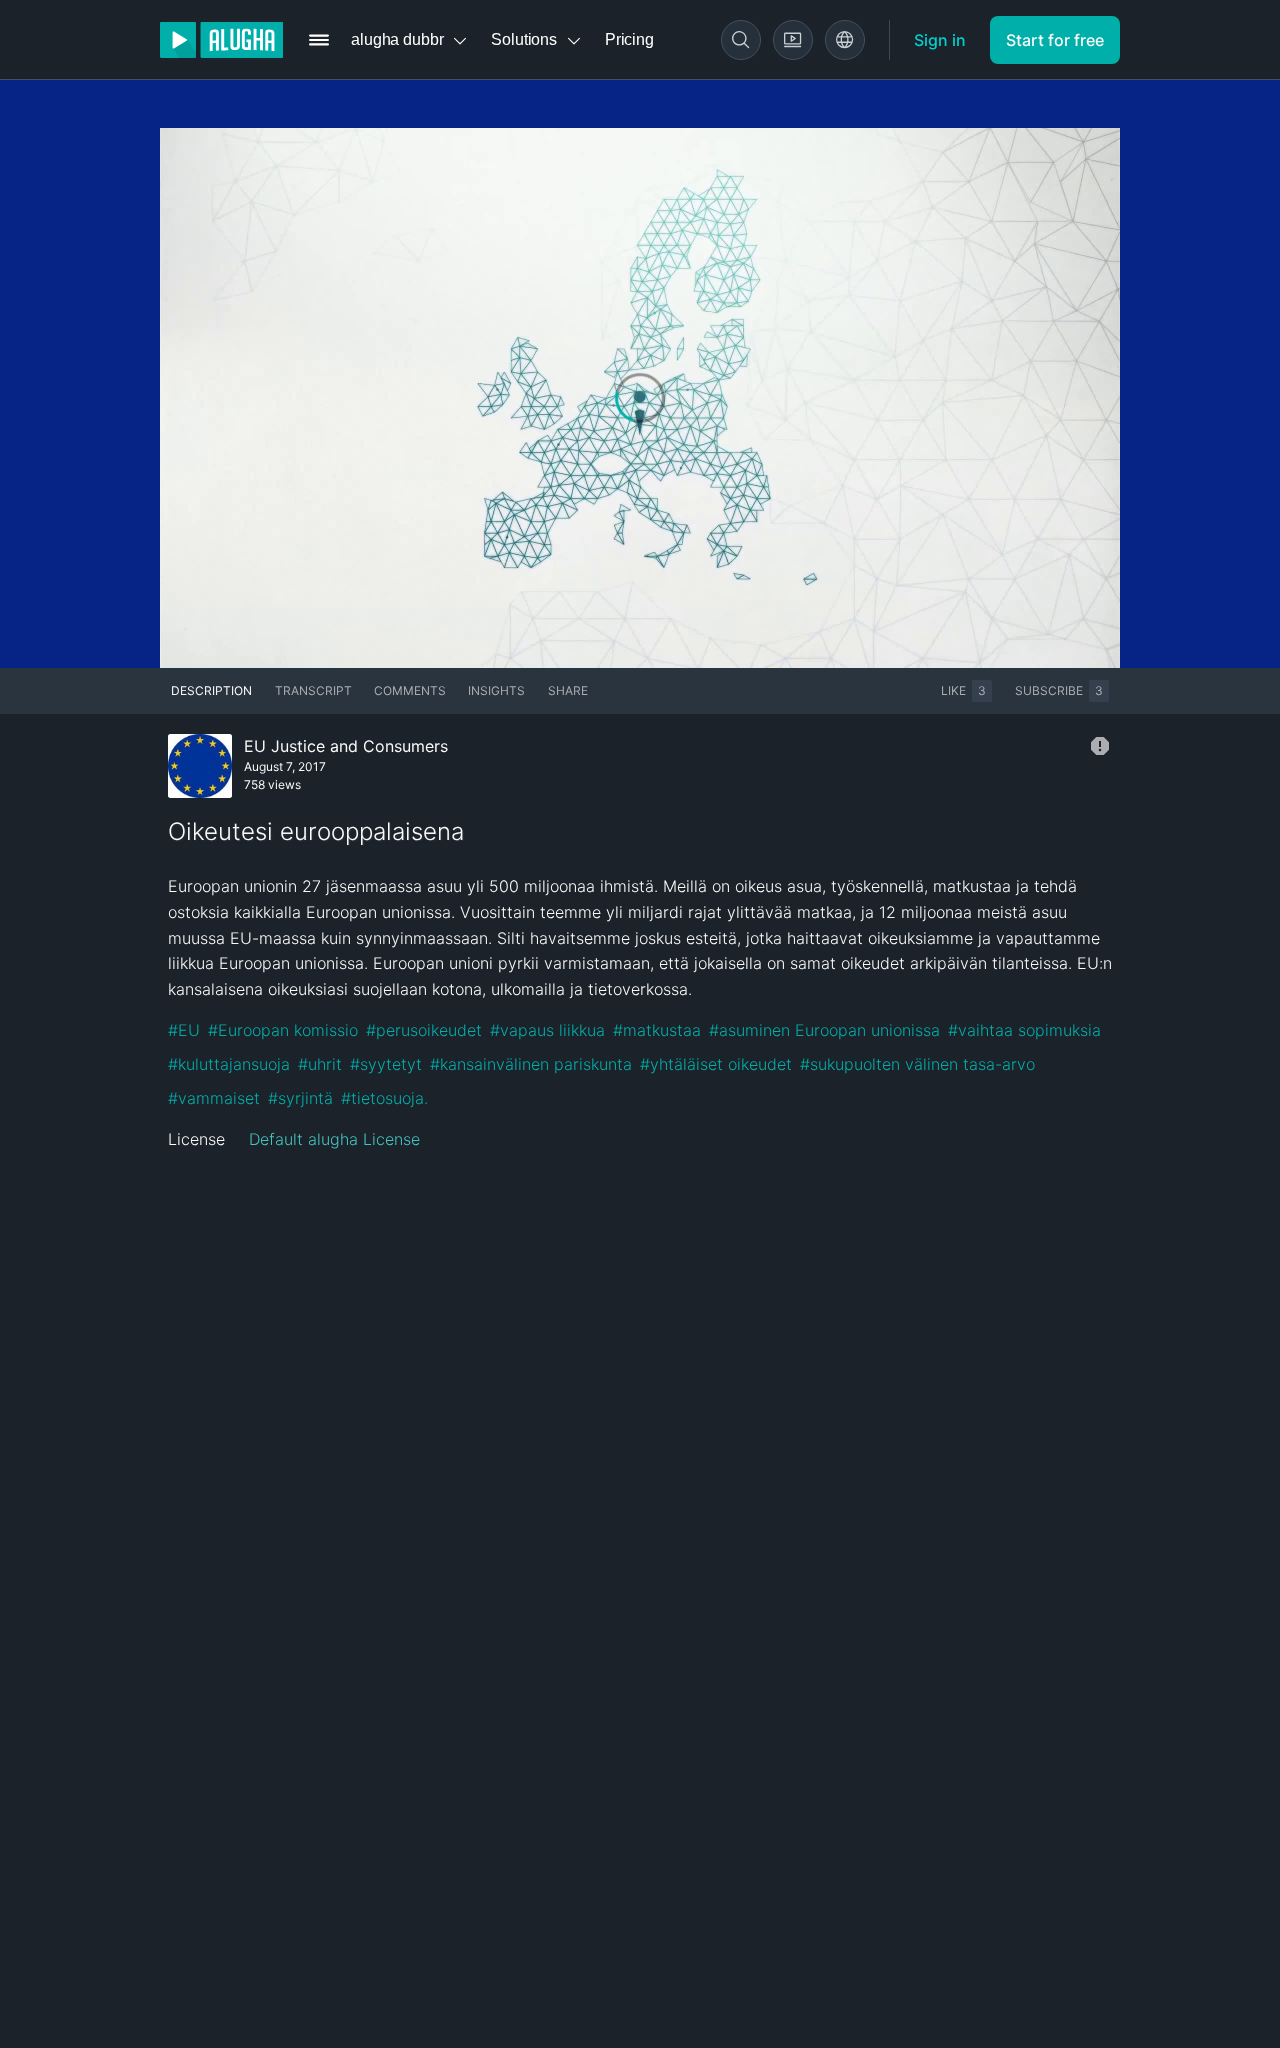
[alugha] (221, 40)
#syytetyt (386, 1064)
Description (211, 690)
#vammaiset (214, 1098)
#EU (184, 1030)
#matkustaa (657, 1030)
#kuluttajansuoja (229, 1064)
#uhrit (320, 1064)
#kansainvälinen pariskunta (531, 1064)
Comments (410, 690)
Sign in (940, 40)
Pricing (629, 39)
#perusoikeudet (424, 1030)
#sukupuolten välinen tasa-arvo (917, 1064)
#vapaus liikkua (547, 1030)
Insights (496, 690)
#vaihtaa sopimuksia (1024, 1030)
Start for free (1055, 40)
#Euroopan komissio (283, 1030)
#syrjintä (300, 1098)
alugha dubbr (397, 39)
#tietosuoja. (384, 1098)
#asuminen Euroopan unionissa (824, 1030)
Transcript (313, 690)
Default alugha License (334, 1139)
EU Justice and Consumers (346, 746)
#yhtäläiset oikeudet (716, 1064)
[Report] (1100, 746)
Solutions (524, 39)
